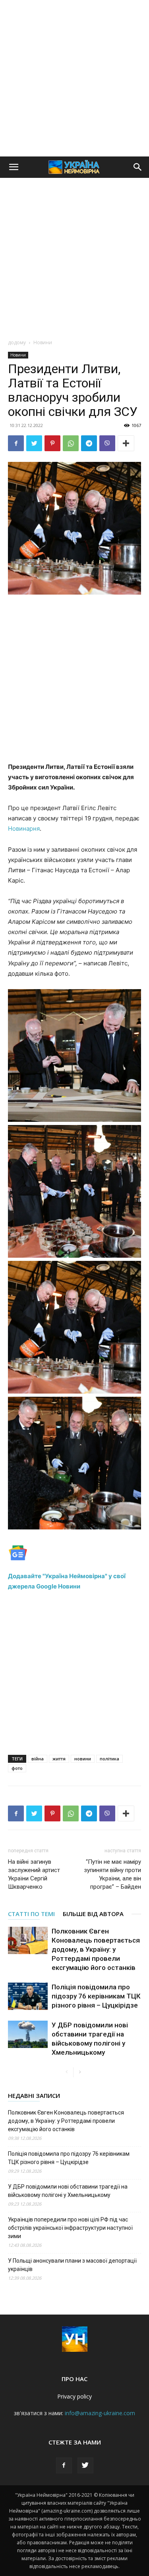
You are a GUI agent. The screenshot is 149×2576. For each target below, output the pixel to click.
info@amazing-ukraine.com (100, 2413)
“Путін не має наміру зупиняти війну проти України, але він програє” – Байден (112, 1874)
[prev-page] (67, 2072)
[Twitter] (34, 443)
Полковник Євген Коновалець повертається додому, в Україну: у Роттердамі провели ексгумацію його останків (96, 1949)
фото (17, 1768)
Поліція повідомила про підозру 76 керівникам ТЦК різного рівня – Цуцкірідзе (96, 1996)
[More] (126, 443)
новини (83, 1759)
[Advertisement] (74, 78)
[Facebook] (16, 443)
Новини (43, 342)
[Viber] (107, 443)
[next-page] (80, 2072)
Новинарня (24, 828)
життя (59, 1759)
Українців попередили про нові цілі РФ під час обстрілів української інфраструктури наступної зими (70, 2228)
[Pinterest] (52, 443)
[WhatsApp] (71, 443)
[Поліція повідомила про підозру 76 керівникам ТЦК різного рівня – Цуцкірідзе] (28, 1996)
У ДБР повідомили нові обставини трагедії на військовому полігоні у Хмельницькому (68, 2191)
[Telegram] (89, 443)
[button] (14, 167)
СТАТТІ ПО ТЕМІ (31, 1914)
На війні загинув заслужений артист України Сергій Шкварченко (34, 1874)
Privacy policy (74, 2396)
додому (17, 342)
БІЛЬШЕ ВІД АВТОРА (93, 1914)
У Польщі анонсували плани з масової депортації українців (72, 2265)
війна (38, 1759)
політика (109, 1759)
